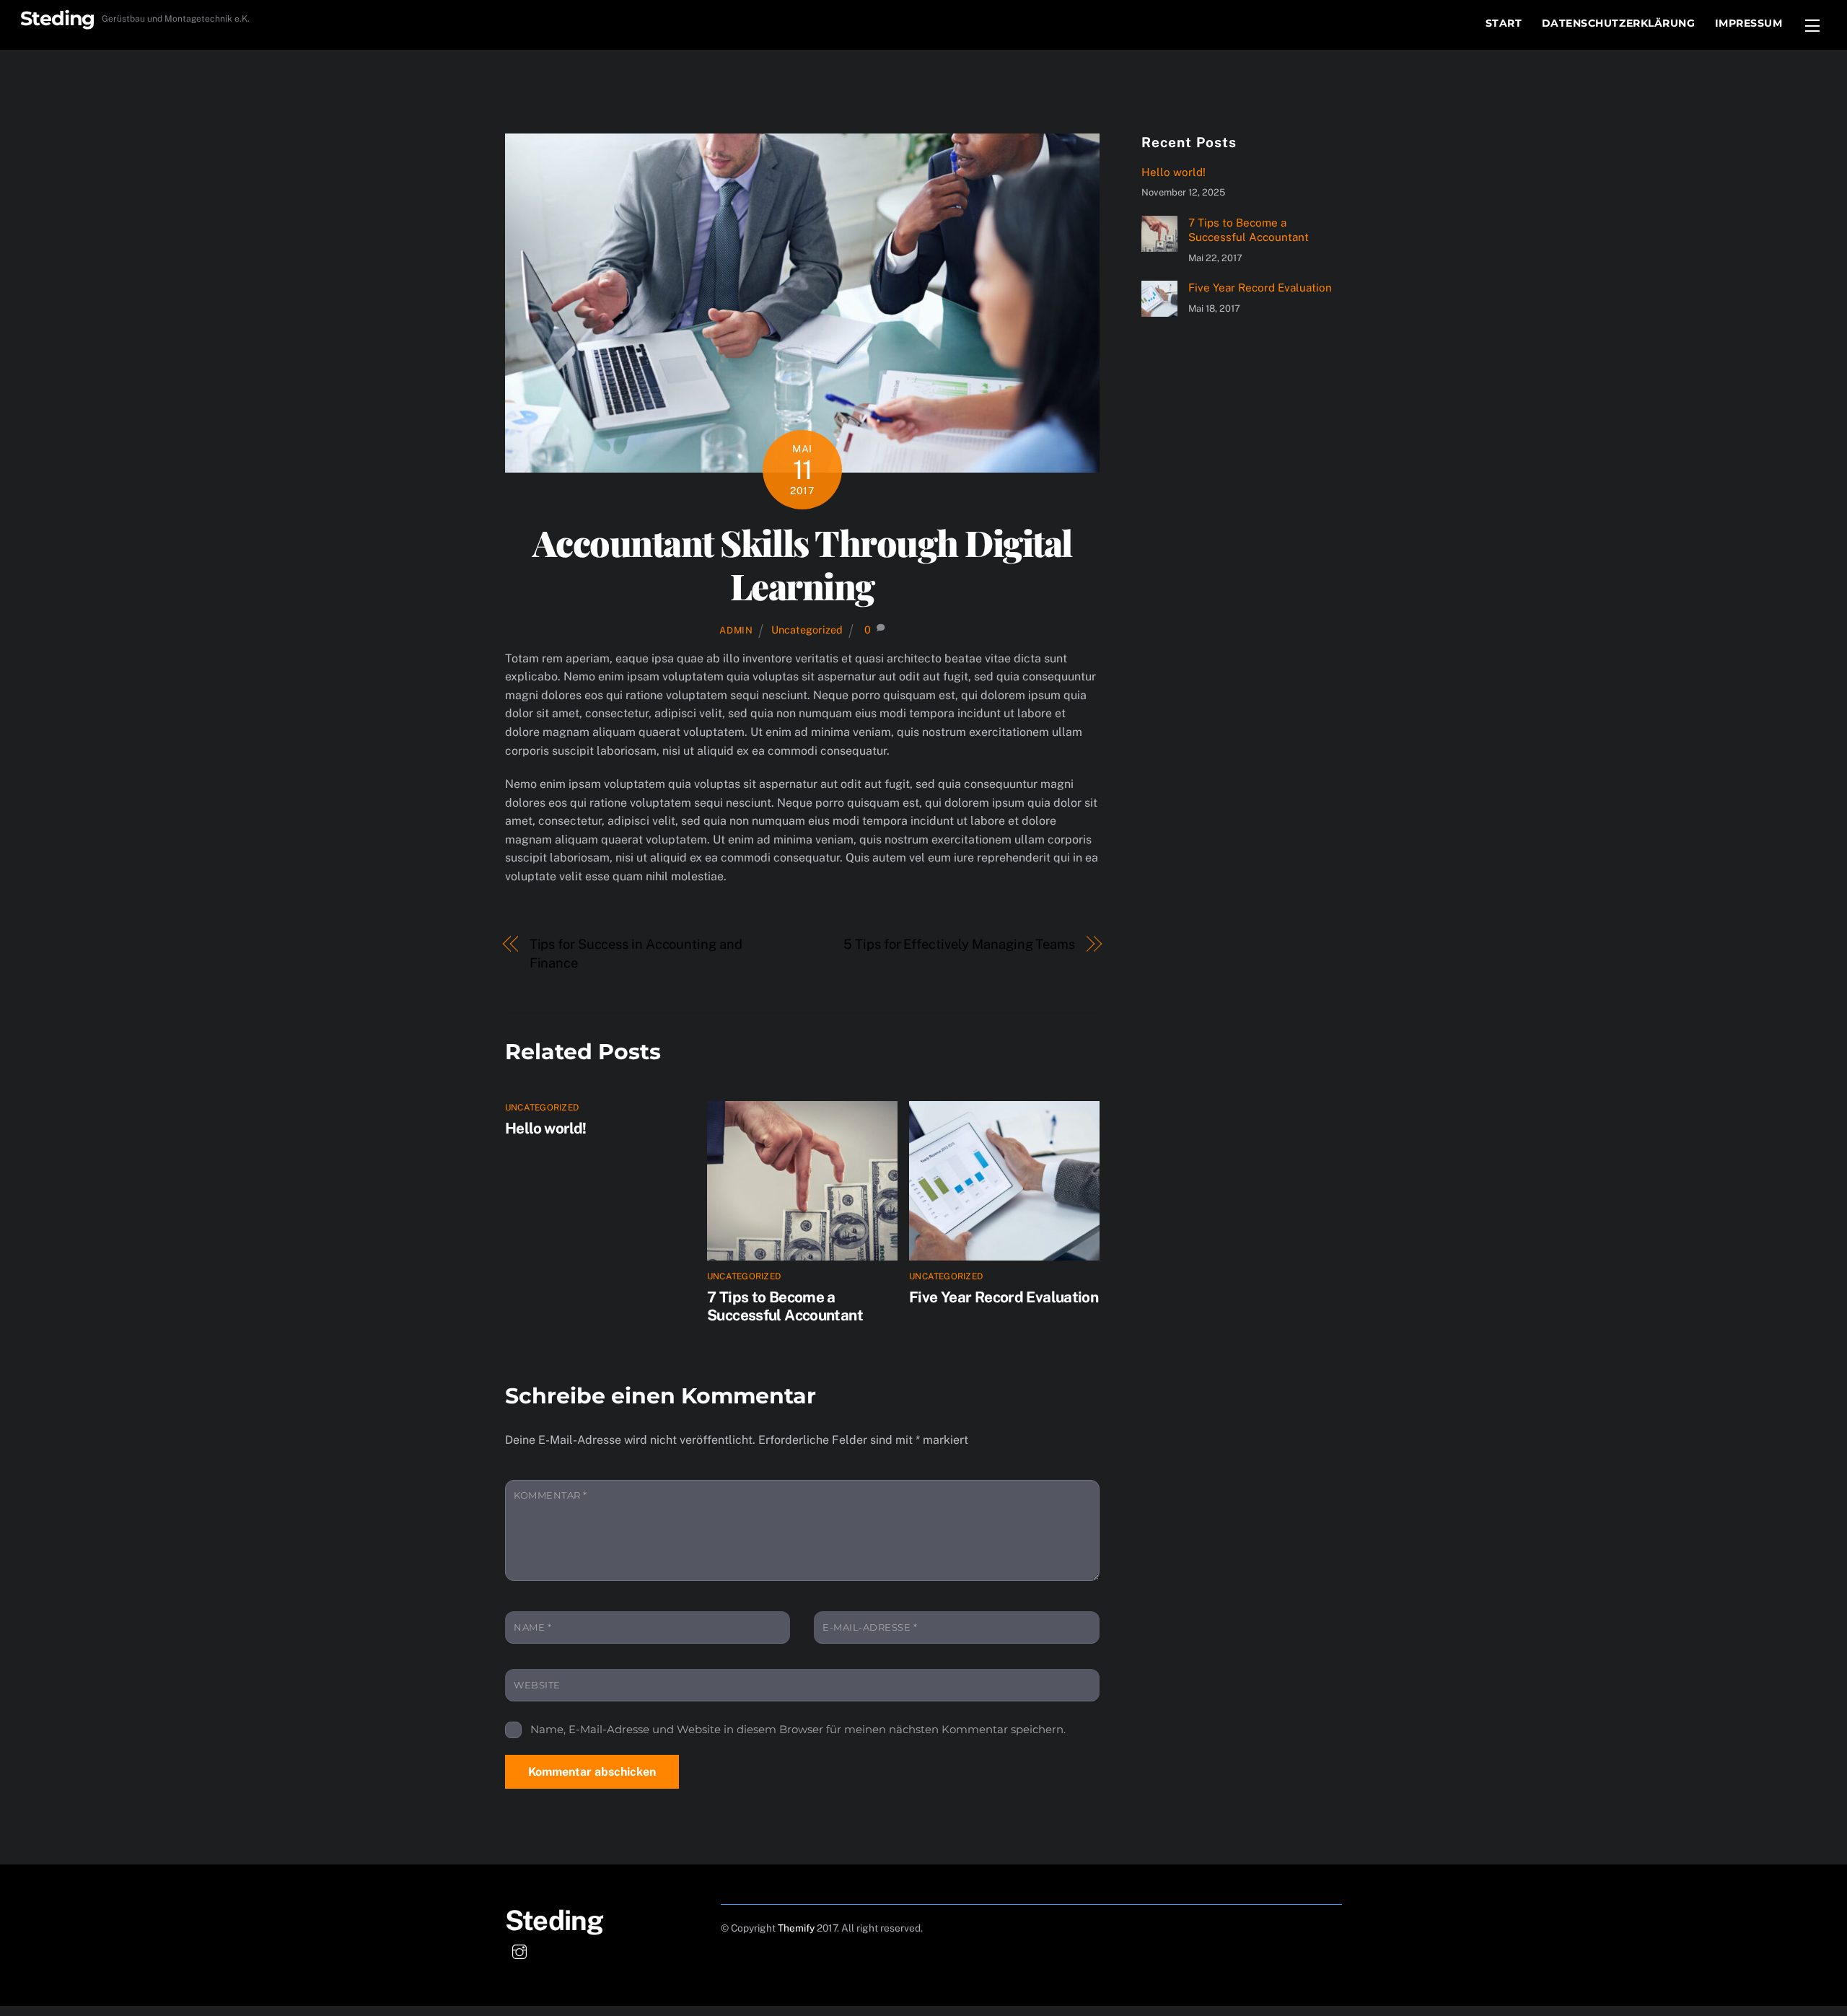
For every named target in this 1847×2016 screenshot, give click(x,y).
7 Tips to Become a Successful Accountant (785, 1306)
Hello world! (546, 1128)
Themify (796, 1928)
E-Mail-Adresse (870, 1627)
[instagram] (519, 1950)
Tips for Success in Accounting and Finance (636, 954)
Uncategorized (807, 630)
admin (736, 630)
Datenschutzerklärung (1619, 23)
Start (1504, 23)
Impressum (1749, 23)
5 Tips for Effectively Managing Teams (959, 944)
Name (532, 1627)
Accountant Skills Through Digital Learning (802, 564)
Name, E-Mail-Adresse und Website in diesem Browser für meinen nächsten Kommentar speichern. (798, 1729)
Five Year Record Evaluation (1004, 1297)
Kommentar (550, 1495)
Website (537, 1685)
